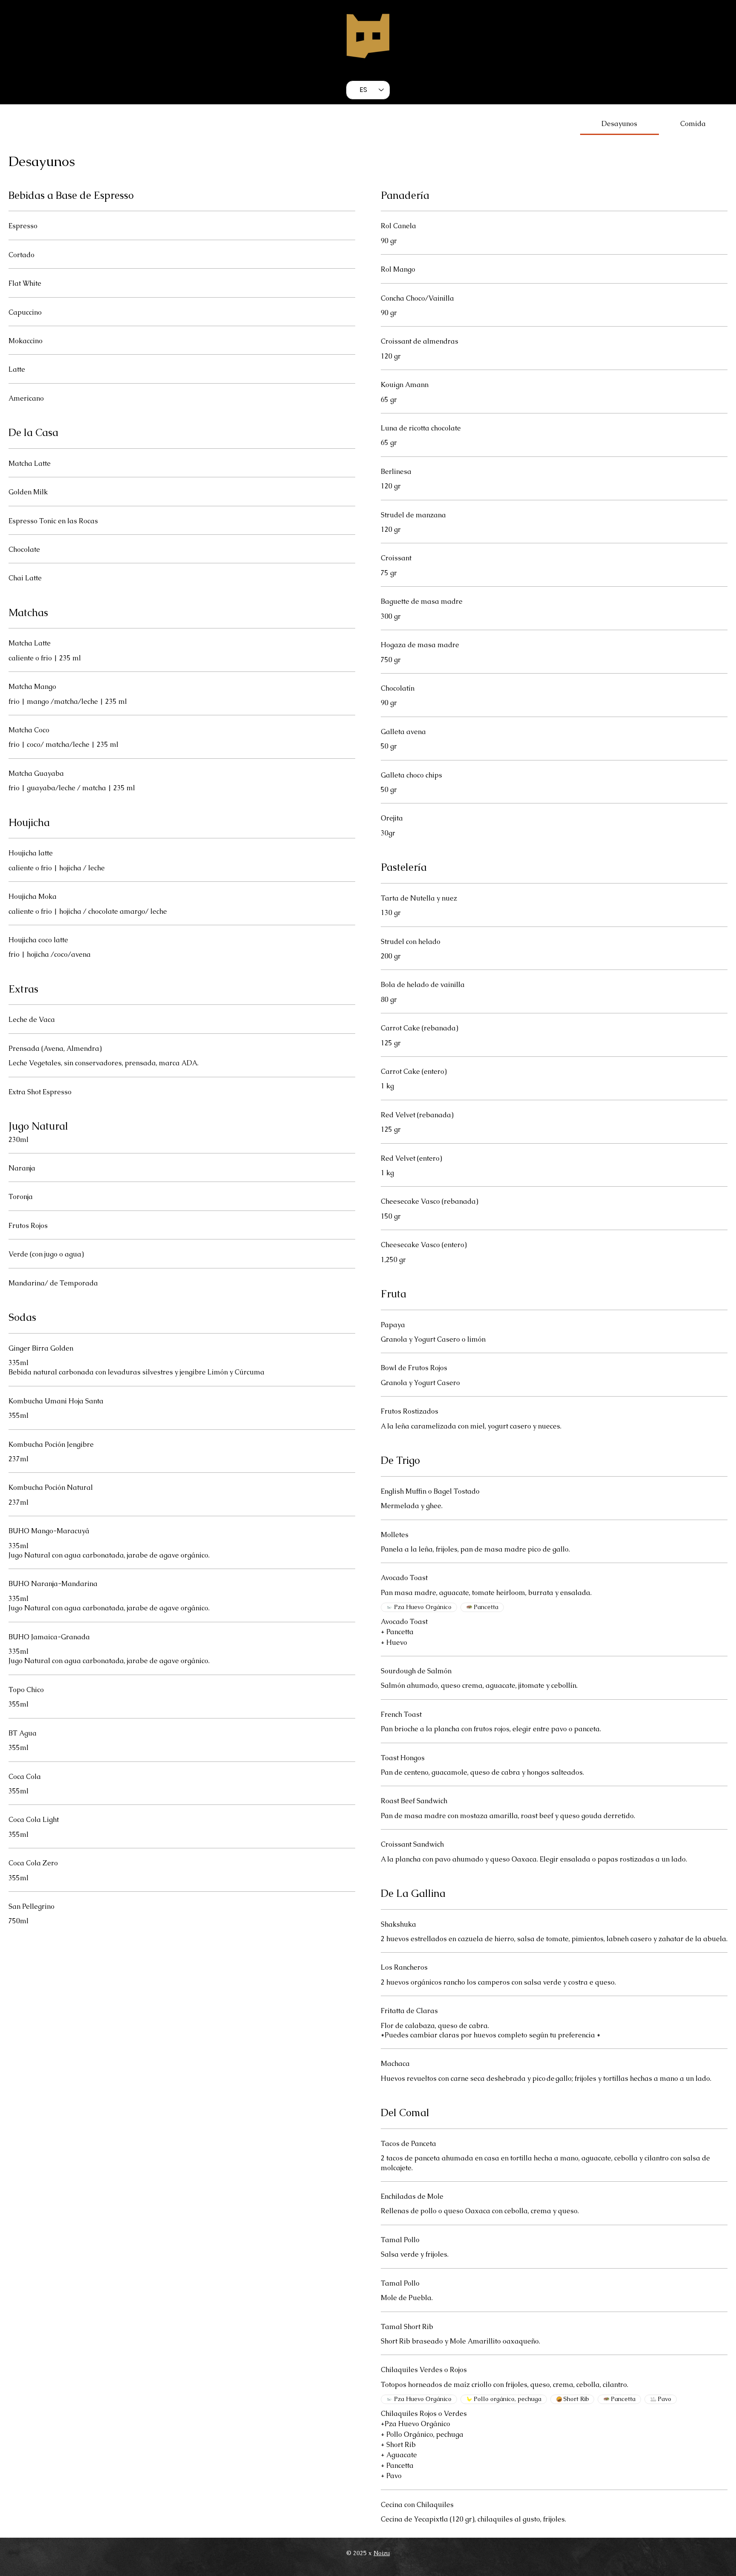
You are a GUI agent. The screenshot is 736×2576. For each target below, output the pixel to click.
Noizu (382, 2553)
